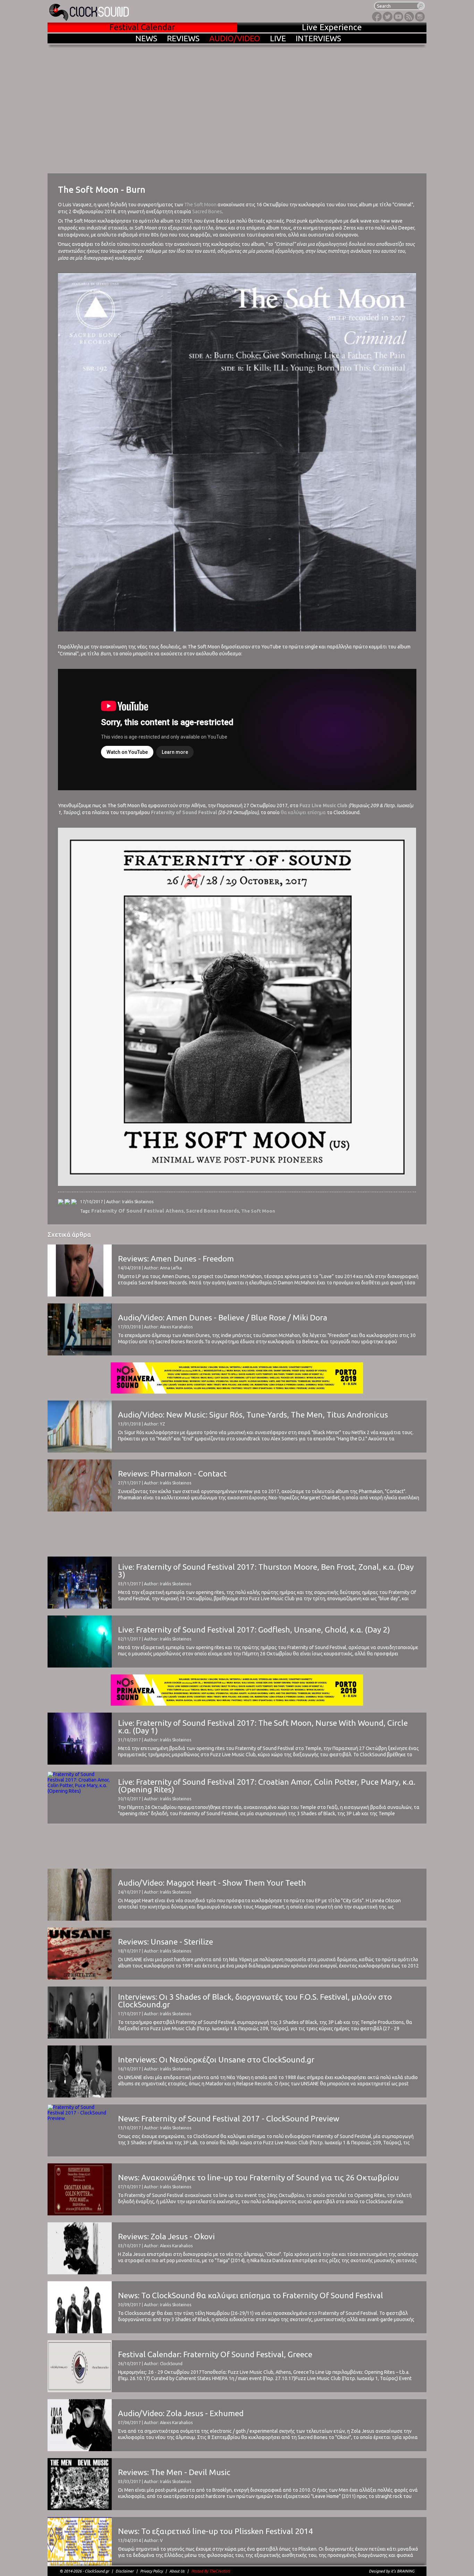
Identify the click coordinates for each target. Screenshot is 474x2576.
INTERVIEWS (318, 38)
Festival (208, 812)
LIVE (278, 38)
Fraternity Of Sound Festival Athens (138, 1211)
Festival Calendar (142, 27)
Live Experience (332, 27)
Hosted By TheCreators (211, 2571)
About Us (177, 2571)
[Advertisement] (237, 1534)
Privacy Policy (151, 2571)
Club (342, 805)
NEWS (146, 38)
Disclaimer (125, 2571)
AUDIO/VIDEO (235, 38)
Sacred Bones (207, 212)
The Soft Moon (200, 205)
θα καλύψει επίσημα (303, 812)
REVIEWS (183, 38)
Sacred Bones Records (213, 1211)
